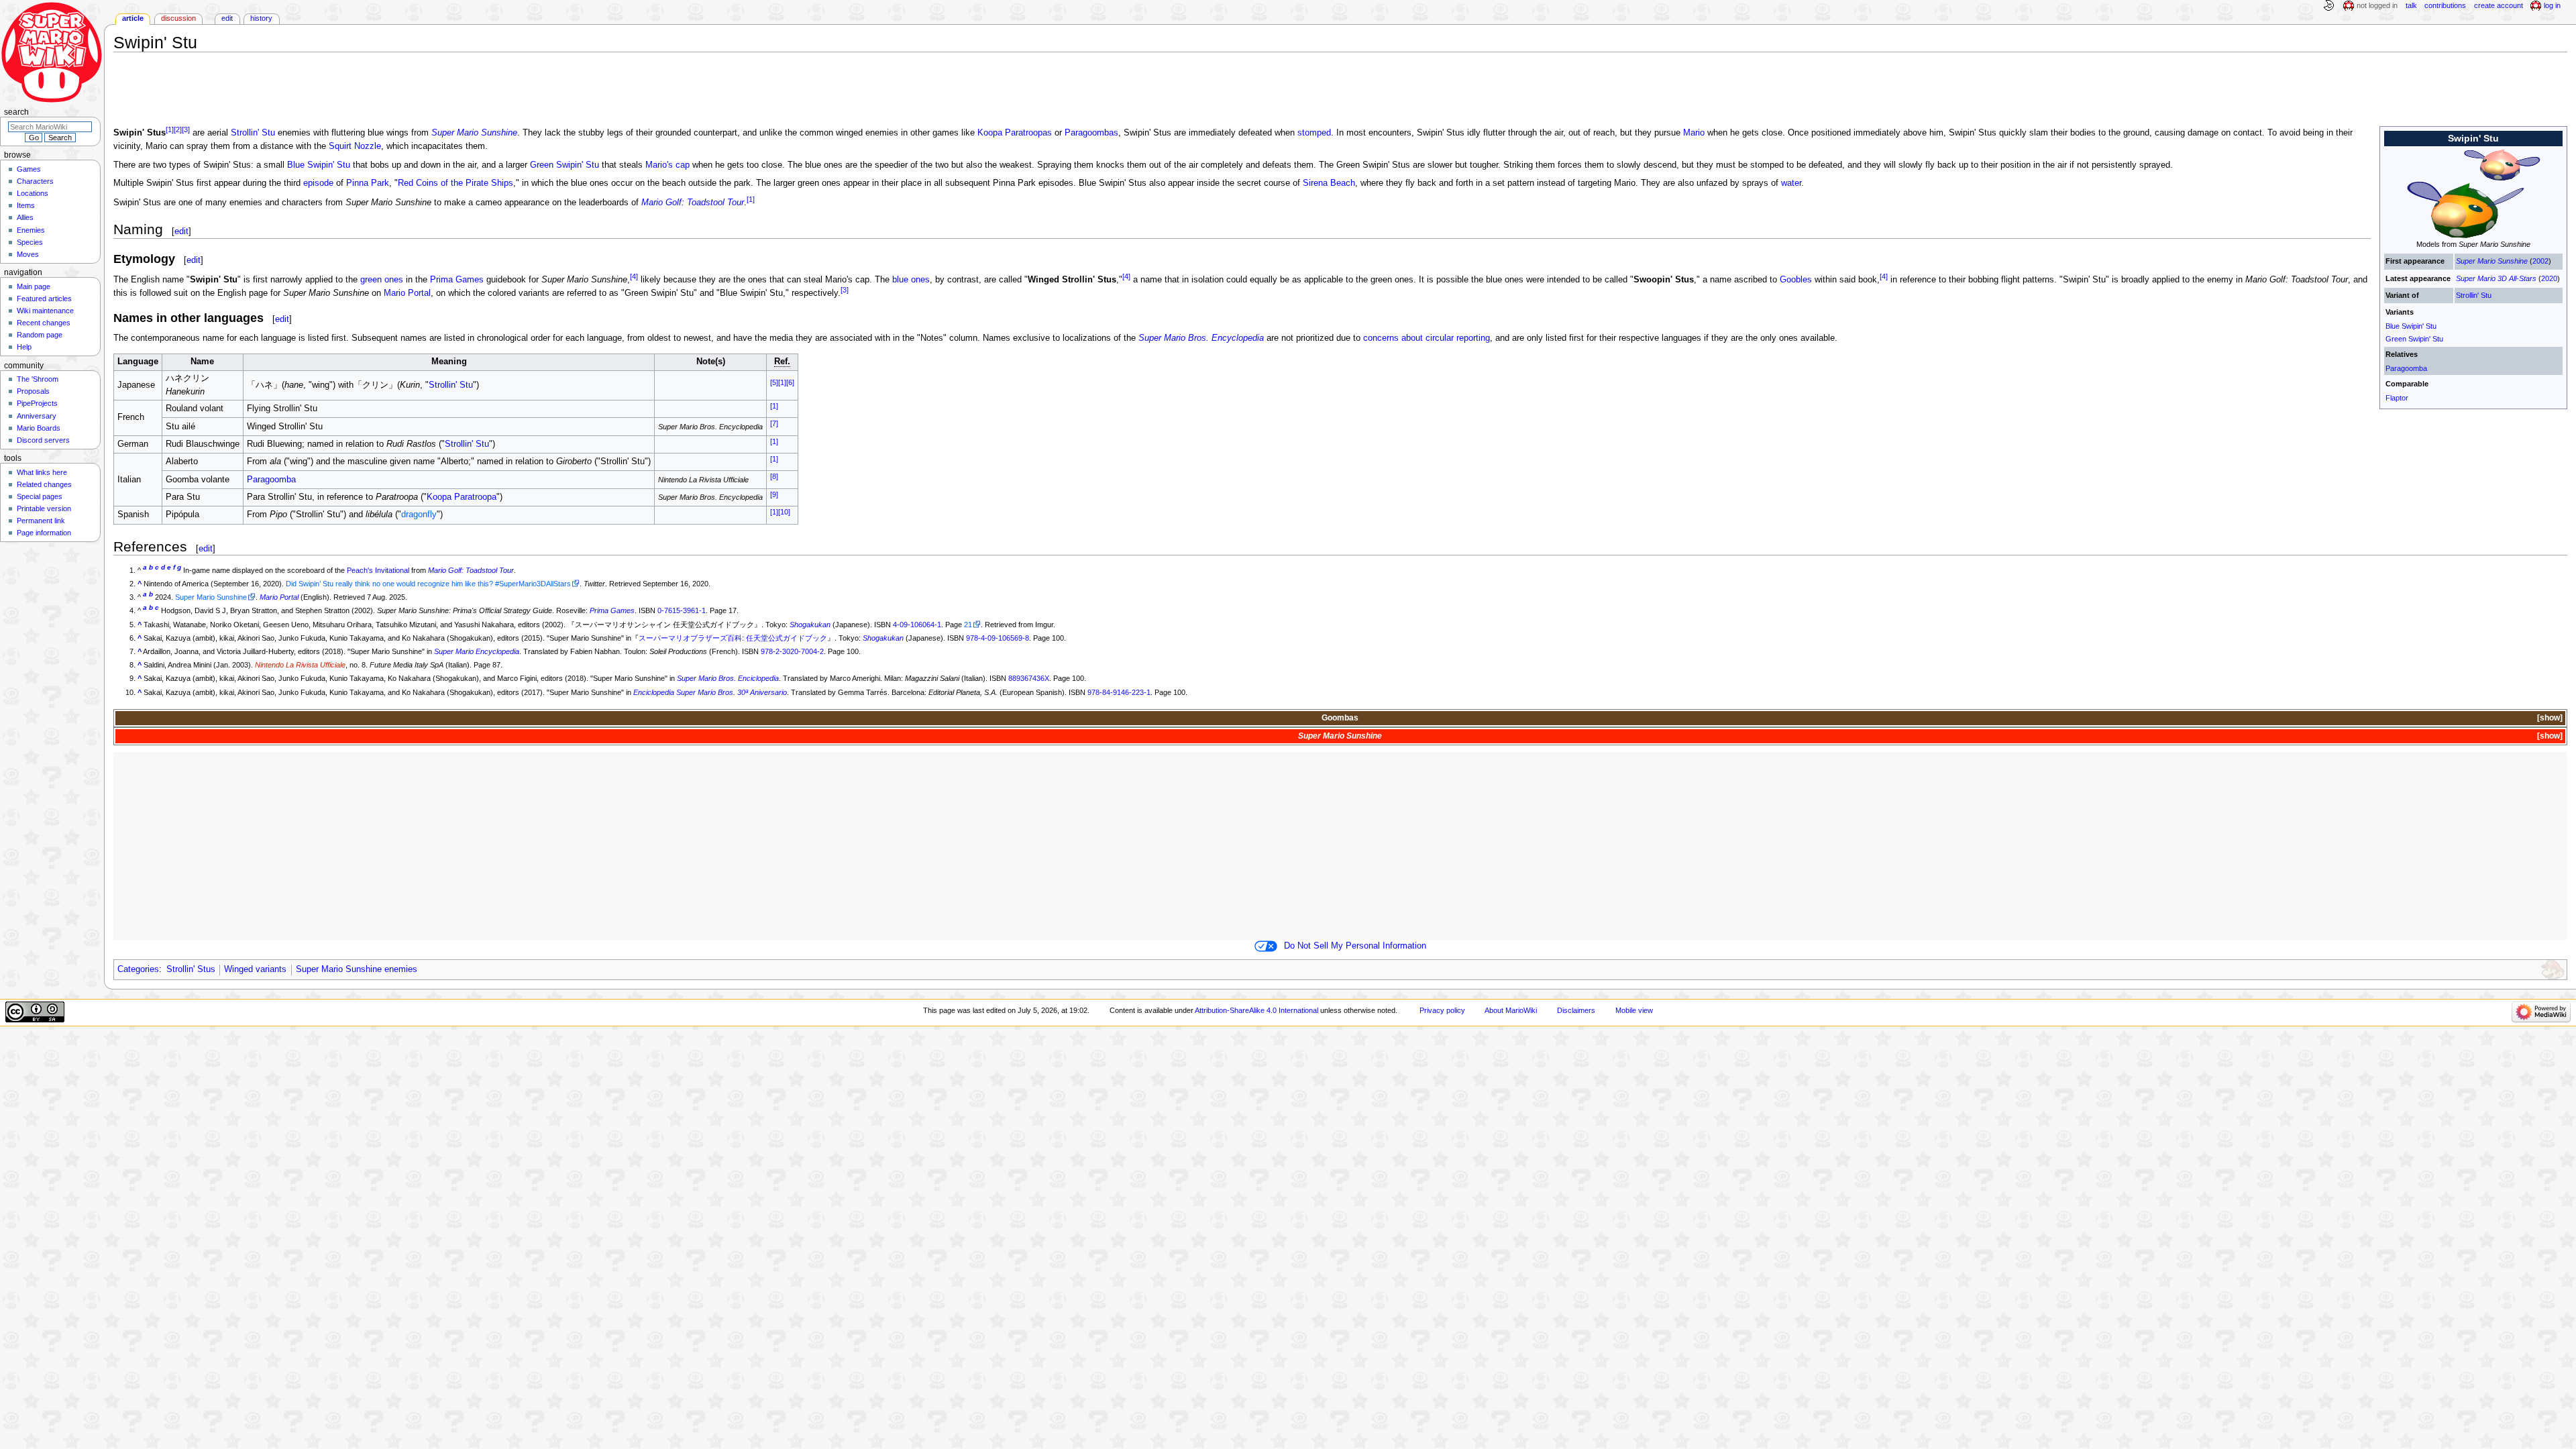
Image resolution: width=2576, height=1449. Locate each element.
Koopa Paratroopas (1015, 133)
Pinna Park (368, 183)
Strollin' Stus (191, 969)
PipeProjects (37, 403)
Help (24, 347)
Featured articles (44, 299)
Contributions (2445, 5)
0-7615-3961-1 (682, 610)
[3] (186, 129)
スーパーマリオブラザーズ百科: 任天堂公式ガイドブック (733, 638)
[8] (774, 476)
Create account (2499, 5)
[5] (774, 382)
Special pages (40, 496)
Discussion (178, 18)
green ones (382, 280)
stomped (1314, 133)
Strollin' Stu (2474, 295)
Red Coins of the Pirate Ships (455, 183)
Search (16, 112)
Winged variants (255, 969)
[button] (2549, 718)
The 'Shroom (38, 379)
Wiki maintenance (45, 311)
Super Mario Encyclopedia (477, 651)
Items (26, 205)
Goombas (1340, 718)
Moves (28, 254)
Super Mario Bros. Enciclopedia (728, 678)
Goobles (1796, 280)
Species (30, 242)
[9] (774, 494)
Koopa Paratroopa (462, 497)
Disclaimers (1576, 1010)
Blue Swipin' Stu (2411, 326)
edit (181, 231)
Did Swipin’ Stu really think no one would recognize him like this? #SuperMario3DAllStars (428, 584)
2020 (2549, 278)
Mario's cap (667, 165)
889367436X (1029, 678)
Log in (2552, 5)
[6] (790, 382)
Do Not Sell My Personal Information (1355, 946)
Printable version (44, 508)
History (261, 18)
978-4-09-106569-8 (998, 638)
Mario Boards (39, 428)
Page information (44, 533)
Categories (138, 969)
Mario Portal (407, 293)
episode (318, 183)
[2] (178, 129)
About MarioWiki (1511, 1010)
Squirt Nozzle (355, 146)
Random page (40, 335)
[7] (774, 423)
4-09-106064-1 (917, 625)
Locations (33, 193)
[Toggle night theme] (2328, 6)
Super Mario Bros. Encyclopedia (1201, 338)
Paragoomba (2406, 368)
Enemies (31, 230)
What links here (42, 472)
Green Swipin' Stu (2414, 339)
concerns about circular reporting (1427, 338)
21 (968, 625)
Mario (1694, 133)
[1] (170, 129)
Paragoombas (1091, 133)
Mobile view (1634, 1010)
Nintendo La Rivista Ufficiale (300, 665)
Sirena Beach (1329, 183)
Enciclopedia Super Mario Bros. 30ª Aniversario (710, 692)
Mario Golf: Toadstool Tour (693, 203)
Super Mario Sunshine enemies (357, 969)
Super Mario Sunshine (2492, 261)
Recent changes (44, 323)
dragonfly (419, 515)
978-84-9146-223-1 (1119, 692)
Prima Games (457, 280)
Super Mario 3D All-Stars (2496, 278)
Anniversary (37, 416)
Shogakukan (810, 625)
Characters (35, 181)
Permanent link (41, 521)
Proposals (33, 391)
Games (29, 169)
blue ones (911, 280)
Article (133, 18)
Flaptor (2397, 398)
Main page (34, 286)
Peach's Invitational (378, 570)
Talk (2411, 5)
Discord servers (43, 440)
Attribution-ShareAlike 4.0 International (1256, 1010)
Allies (25, 217)
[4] (634, 276)
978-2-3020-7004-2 (792, 651)
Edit (227, 18)
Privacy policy (1442, 1010)
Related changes (44, 484)
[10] (784, 512)
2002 (2540, 261)
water (1791, 183)
